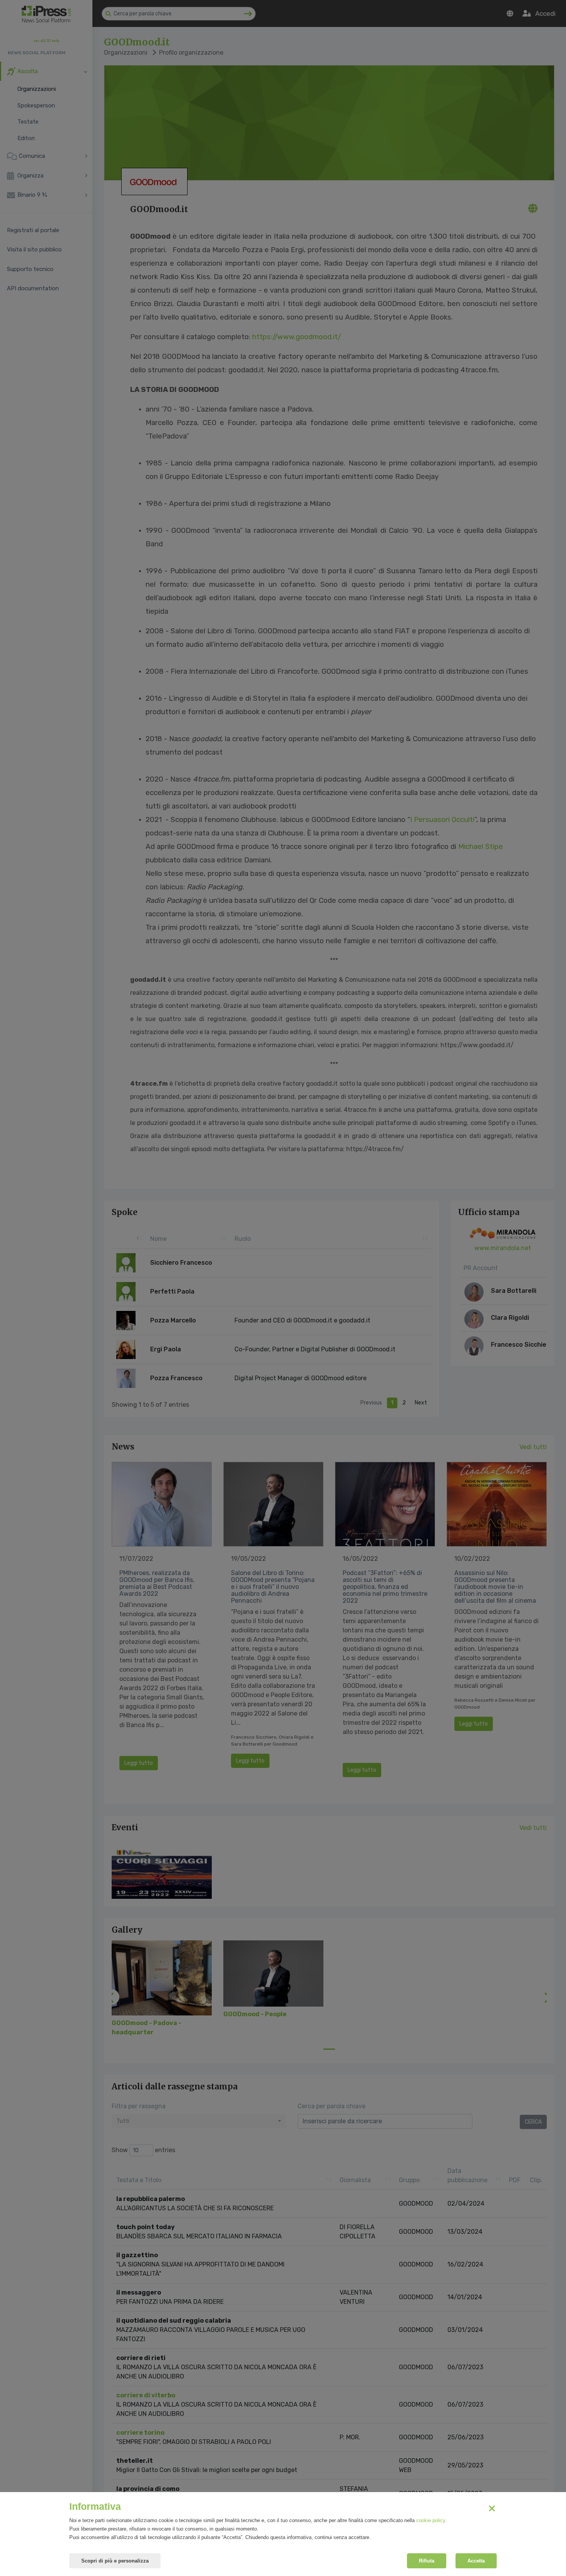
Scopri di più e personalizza (115, 2561)
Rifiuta (427, 2561)
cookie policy (431, 2520)
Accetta (476, 2561)
